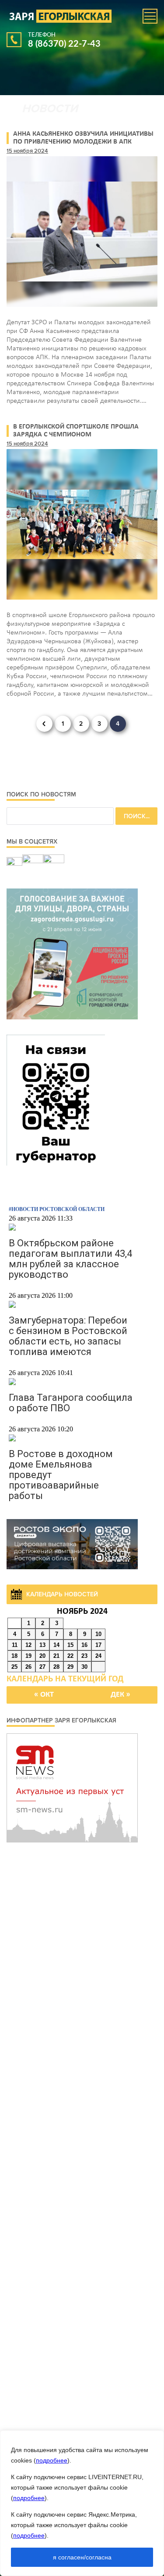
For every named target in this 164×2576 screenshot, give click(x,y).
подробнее (52, 2460)
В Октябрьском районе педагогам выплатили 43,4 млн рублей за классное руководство (70, 1259)
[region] (82, 2503)
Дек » (120, 1695)
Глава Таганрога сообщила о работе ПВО (71, 1403)
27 (42, 1667)
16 (84, 1645)
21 (56, 1656)
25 (14, 1667)
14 (56, 1645)
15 (70, 1645)
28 (56, 1667)
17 (98, 1645)
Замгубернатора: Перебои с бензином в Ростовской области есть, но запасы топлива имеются (68, 1336)
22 (70, 1656)
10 (98, 1634)
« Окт (44, 1695)
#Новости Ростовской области (57, 1209)
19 (28, 1656)
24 (98, 1656)
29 (70, 1667)
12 (28, 1645)
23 (84, 1656)
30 (84, 1667)
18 (14, 1656)
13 (42, 1645)
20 (42, 1656)
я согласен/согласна (82, 2557)
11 (15, 1645)
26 (28, 1667)
